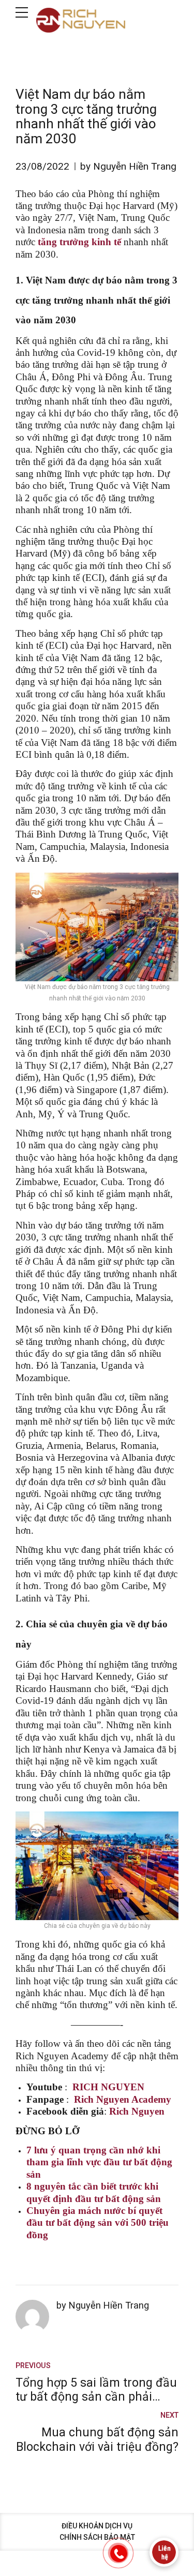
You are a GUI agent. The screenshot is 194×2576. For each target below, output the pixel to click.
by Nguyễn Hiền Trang (128, 166)
